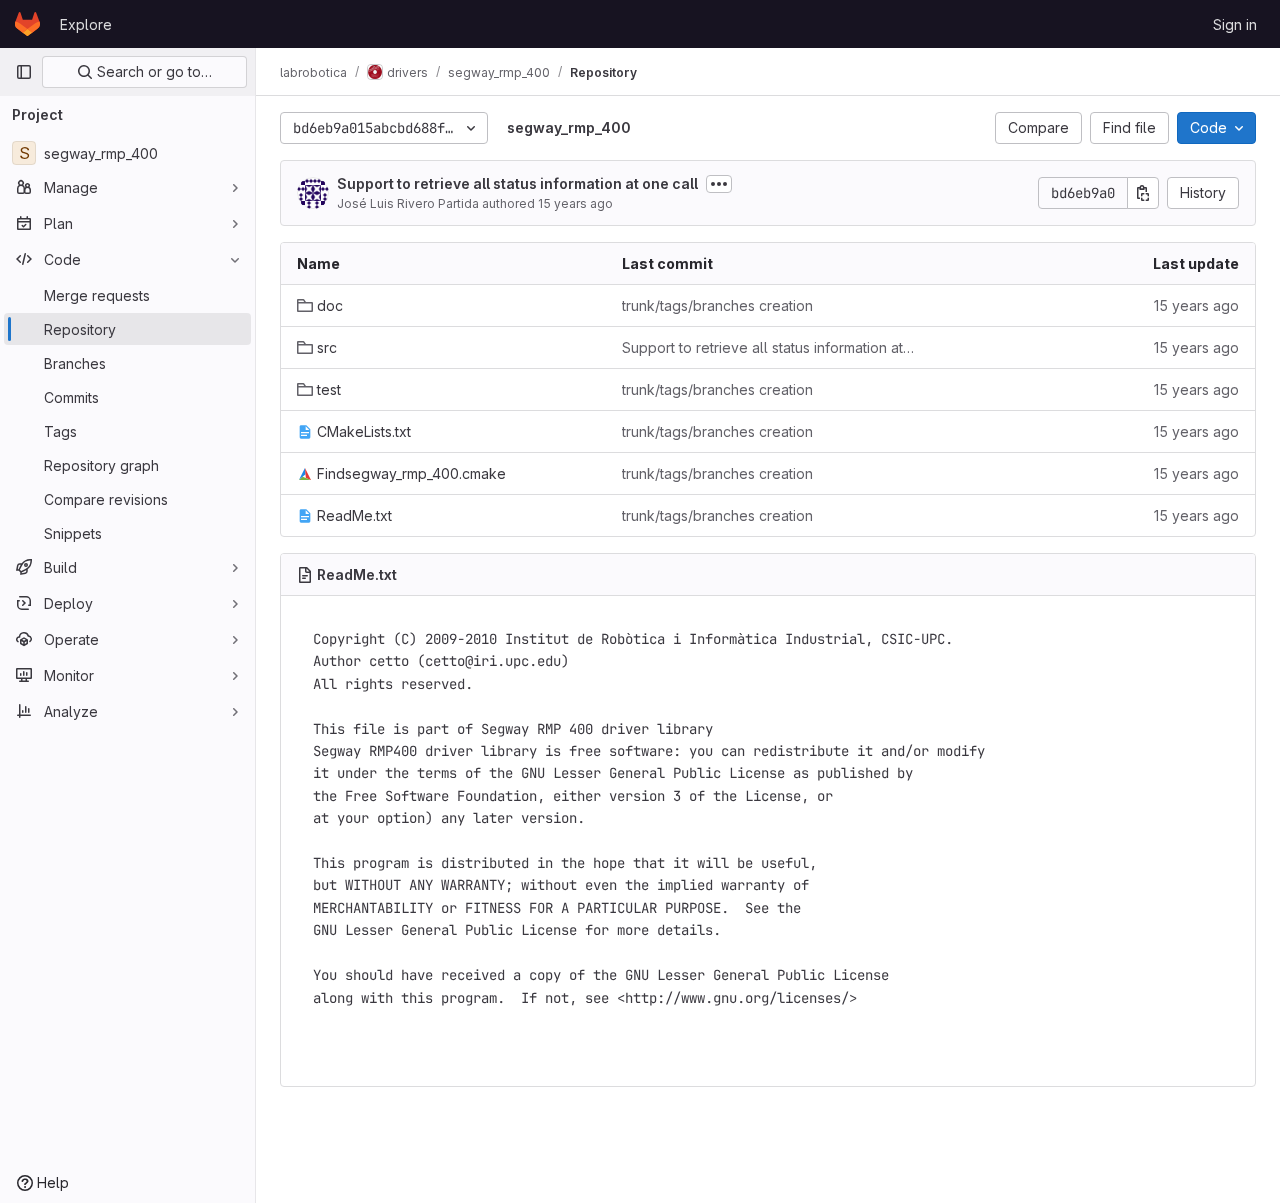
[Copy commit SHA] (1143, 193)
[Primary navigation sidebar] (24, 72)
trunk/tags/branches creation (717, 305)
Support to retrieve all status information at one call (517, 183)
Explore (86, 24)
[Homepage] (27, 24)
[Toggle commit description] (719, 184)
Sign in (1235, 24)
